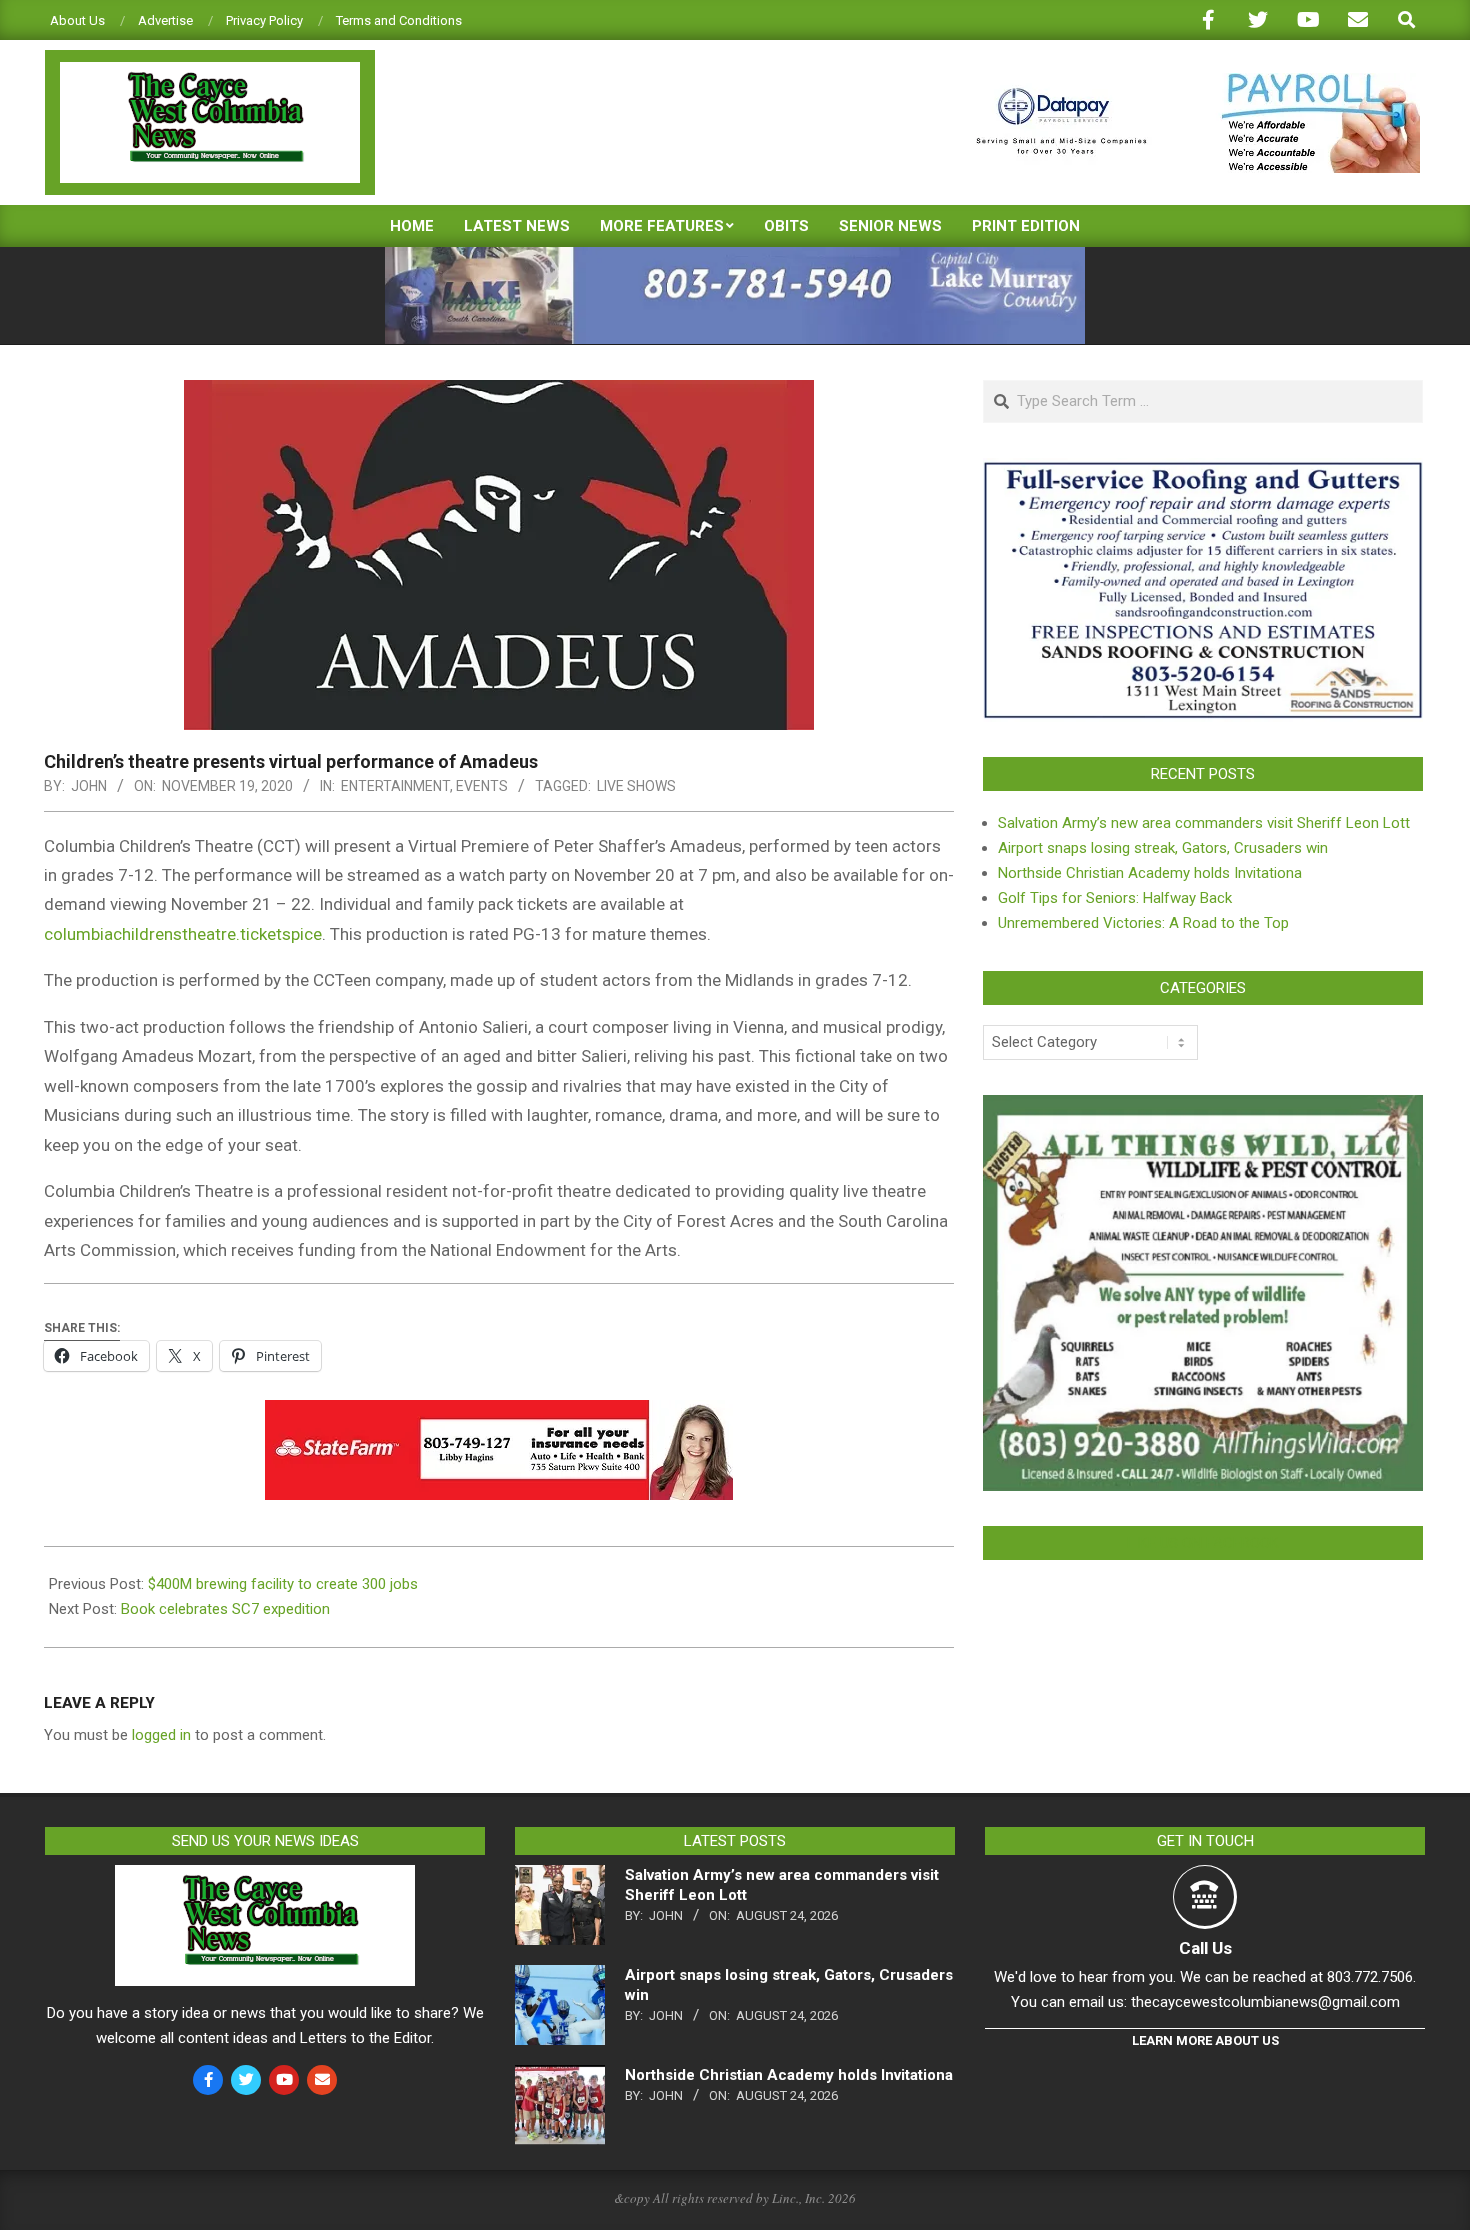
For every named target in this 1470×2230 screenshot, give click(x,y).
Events (482, 786)
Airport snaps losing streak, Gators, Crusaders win (1163, 848)
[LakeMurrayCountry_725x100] (735, 255)
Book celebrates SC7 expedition (225, 1609)
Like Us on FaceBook (1203, 1543)
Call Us (1205, 1948)
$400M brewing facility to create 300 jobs (283, 1584)
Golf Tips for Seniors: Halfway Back (1115, 898)
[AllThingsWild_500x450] (1203, 1107)
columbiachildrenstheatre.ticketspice (183, 934)
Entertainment (395, 786)
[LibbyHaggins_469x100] (499, 1414)
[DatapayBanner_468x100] (1186, 81)
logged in (161, 1735)
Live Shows (636, 786)
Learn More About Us (1205, 2040)
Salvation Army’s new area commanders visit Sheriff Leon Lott (1204, 823)
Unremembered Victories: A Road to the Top (1143, 923)
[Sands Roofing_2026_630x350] (1203, 470)
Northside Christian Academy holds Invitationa (1150, 873)
